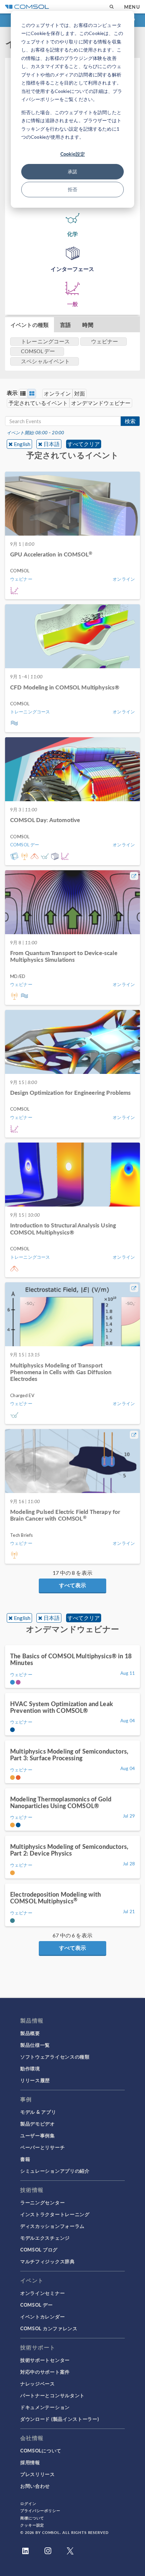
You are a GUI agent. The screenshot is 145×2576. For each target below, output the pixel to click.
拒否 (72, 189)
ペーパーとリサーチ (42, 2147)
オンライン (57, 393)
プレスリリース (38, 2474)
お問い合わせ (35, 2486)
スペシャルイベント (45, 361)
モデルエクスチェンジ (45, 2238)
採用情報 (30, 2462)
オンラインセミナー (42, 2293)
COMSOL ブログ (39, 2249)
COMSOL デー (36, 2305)
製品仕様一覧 (35, 2045)
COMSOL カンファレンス (49, 2328)
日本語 (52, 444)
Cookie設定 (73, 154)
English (22, 444)
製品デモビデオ (38, 2124)
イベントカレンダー (42, 2316)
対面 (80, 393)
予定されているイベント (38, 403)
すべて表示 (72, 1585)
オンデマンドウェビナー (101, 403)
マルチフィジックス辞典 (48, 2261)
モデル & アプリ (38, 2112)
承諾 (72, 172)
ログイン (28, 2503)
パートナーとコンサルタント (52, 2395)
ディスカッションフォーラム (52, 2226)
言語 (65, 325)
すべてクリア (84, 444)
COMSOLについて (41, 2450)
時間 (88, 325)
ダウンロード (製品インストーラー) (60, 2419)
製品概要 (30, 2033)
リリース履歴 (35, 2080)
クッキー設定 (32, 2525)
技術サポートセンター (45, 2360)
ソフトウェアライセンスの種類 (55, 2057)
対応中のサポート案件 (45, 2372)
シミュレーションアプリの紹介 (55, 2171)
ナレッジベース (38, 2383)
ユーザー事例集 (38, 2135)
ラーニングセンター (42, 2202)
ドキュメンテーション (45, 2407)
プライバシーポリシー (40, 2511)
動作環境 (30, 2068)
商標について (32, 2518)
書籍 (25, 2159)
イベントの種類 (30, 325)
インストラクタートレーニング (55, 2214)
